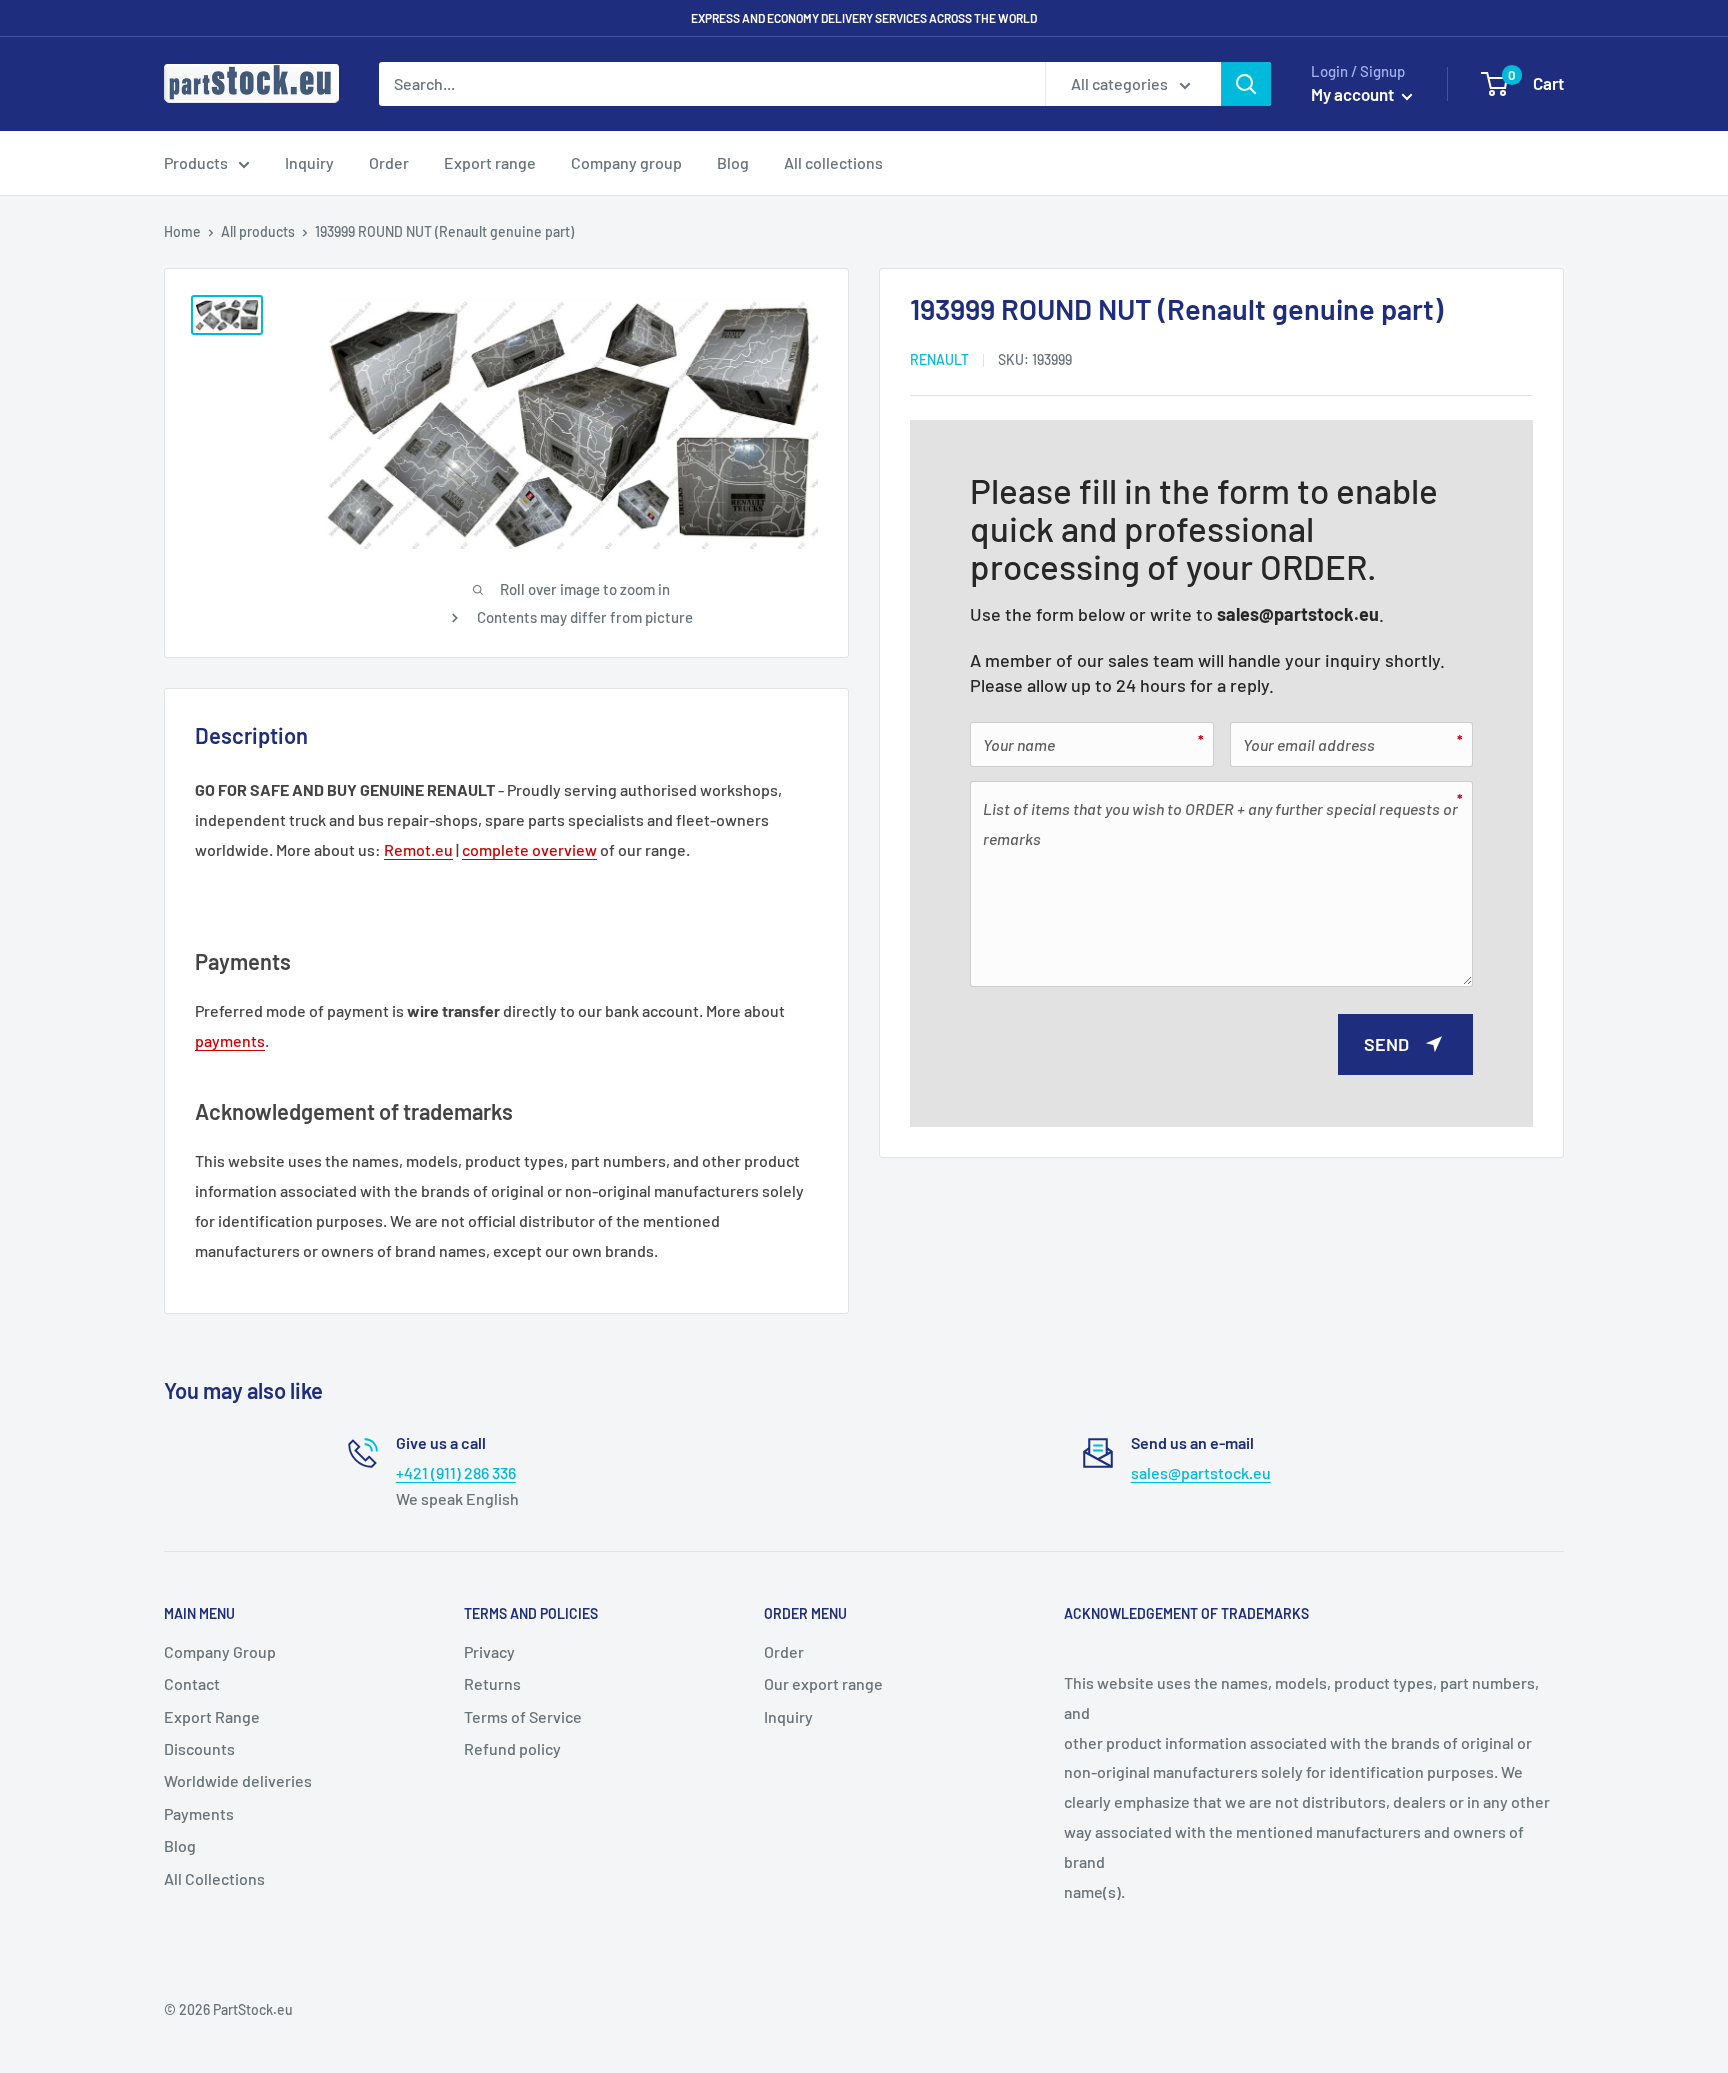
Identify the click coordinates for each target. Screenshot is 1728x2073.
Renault (939, 358)
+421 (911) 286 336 (456, 1472)
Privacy (489, 1651)
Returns (492, 1683)
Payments (199, 1813)
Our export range (823, 1683)
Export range (490, 162)
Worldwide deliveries (238, 1780)
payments (230, 1040)
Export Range (212, 1716)
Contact (192, 1683)
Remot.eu (418, 849)
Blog (733, 162)
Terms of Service (523, 1716)
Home (182, 231)
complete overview (529, 849)
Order (389, 162)
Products (196, 162)
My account (1354, 94)
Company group (626, 162)
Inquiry (309, 162)
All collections (833, 162)
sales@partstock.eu (1298, 613)
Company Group (220, 1651)
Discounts (199, 1748)
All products (258, 231)
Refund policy (512, 1748)
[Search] (1246, 84)
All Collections (214, 1878)
